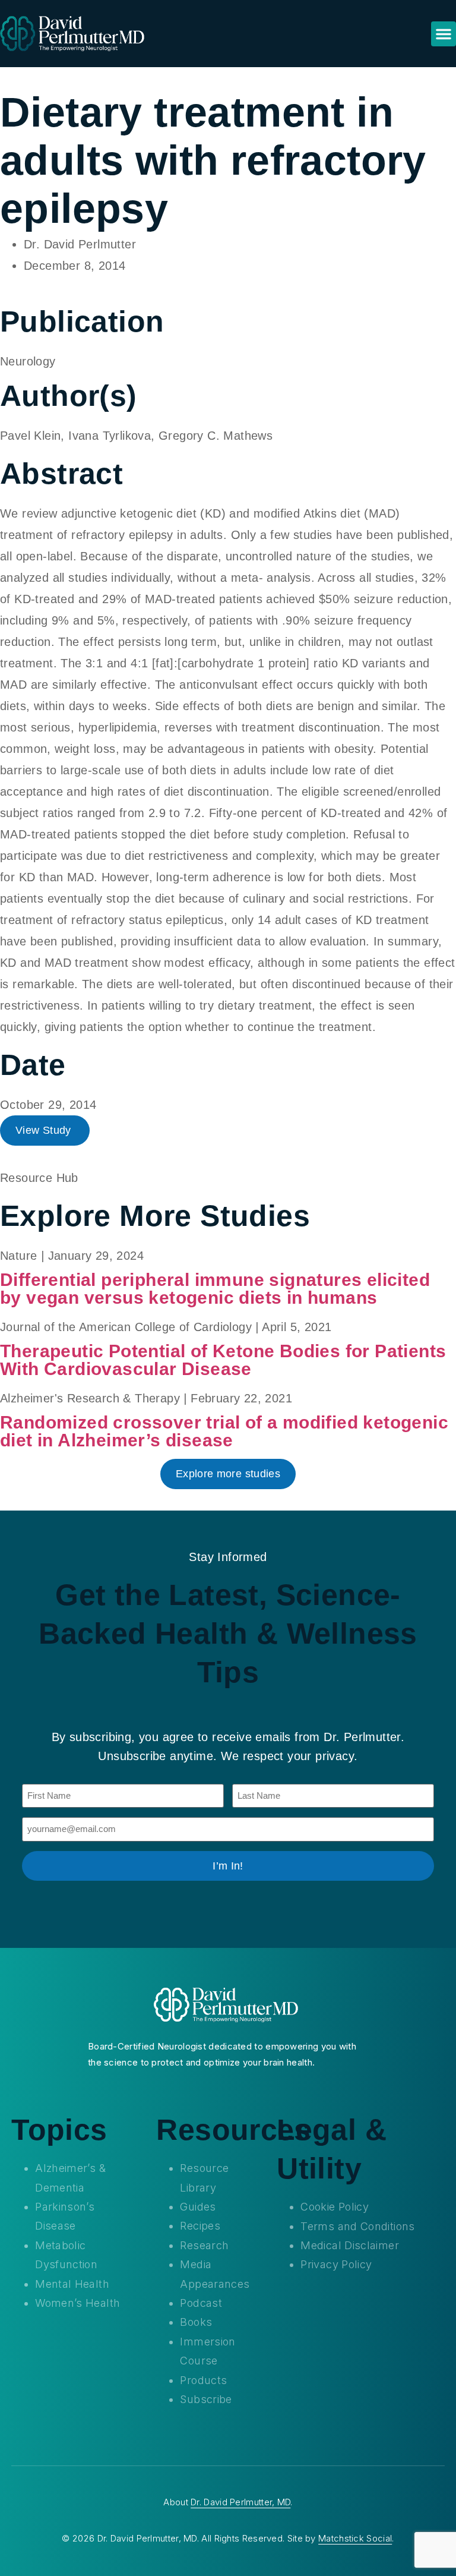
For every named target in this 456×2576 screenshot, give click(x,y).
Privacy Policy (336, 2264)
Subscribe (206, 2399)
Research (204, 2245)
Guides (198, 2207)
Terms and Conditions (357, 2226)
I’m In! (228, 1866)
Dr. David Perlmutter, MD (240, 2502)
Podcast (201, 2303)
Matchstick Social (355, 2538)
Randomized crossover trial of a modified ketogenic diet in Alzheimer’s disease (224, 1431)
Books (196, 2322)
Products (203, 2380)
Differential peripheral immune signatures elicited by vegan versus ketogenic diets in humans (215, 1289)
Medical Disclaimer (349, 2245)
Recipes (200, 2226)
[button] (444, 34)
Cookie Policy (335, 2207)
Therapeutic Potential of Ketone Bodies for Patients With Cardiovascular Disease (223, 1360)
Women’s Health (77, 2303)
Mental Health (72, 2284)
